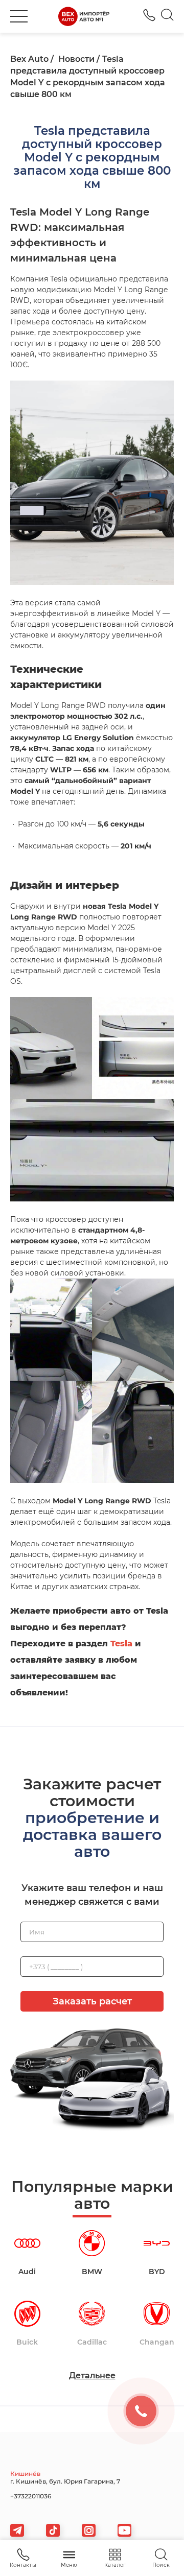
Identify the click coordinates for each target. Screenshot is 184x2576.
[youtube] (124, 2530)
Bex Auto (29, 59)
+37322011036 (149, 15)
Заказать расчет (92, 2001)
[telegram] (17, 2530)
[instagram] (89, 2530)
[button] (19, 16)
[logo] (84, 16)
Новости (76, 59)
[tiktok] (53, 2530)
